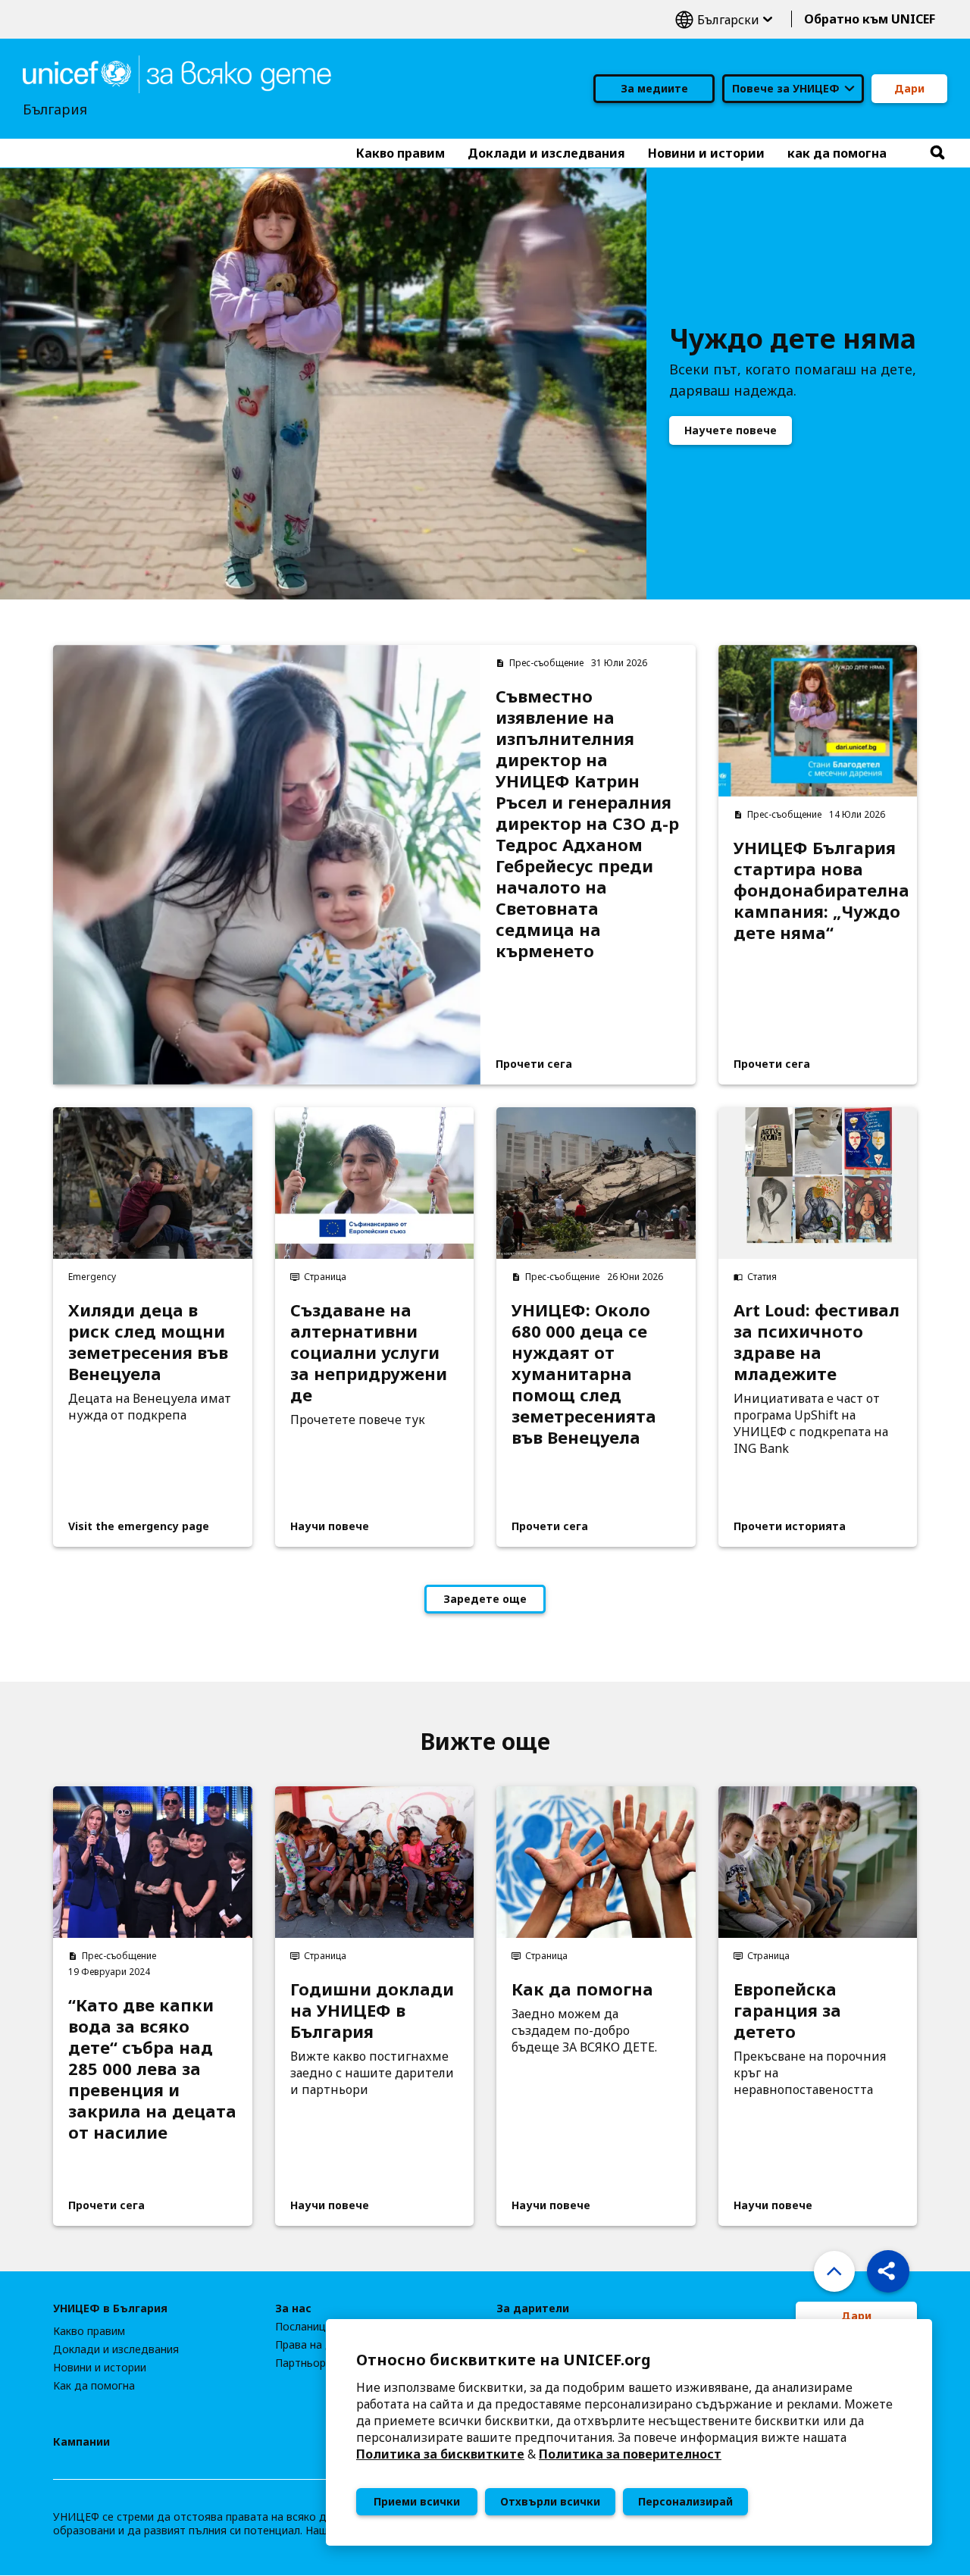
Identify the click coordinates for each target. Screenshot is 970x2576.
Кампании (81, 2442)
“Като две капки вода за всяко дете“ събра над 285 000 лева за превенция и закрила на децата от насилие (152, 2068)
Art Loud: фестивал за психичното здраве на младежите (817, 1341)
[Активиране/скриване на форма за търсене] (937, 153)
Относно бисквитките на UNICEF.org (504, 2360)
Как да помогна (582, 1989)
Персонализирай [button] (685, 2501)
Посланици (304, 2327)
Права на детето (319, 2345)
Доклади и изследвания (116, 2349)
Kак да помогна (94, 2386)
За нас (293, 2308)
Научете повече (731, 430)
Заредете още (485, 1599)
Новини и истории (100, 2368)
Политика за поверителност (630, 2454)
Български (724, 19)
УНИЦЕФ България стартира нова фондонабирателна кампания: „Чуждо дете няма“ (818, 890)
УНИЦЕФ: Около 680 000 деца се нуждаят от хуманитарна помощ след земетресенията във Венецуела (584, 1373)
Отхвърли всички (550, 2501)
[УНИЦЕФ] (177, 73)
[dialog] (629, 2432)
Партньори (304, 2363)
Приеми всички (417, 2501)
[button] (888, 2271)
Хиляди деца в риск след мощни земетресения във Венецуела (148, 1341)
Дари (909, 88)
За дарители (533, 2308)
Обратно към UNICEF (870, 19)
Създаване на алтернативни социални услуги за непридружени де (369, 1352)
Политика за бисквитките (440, 2454)
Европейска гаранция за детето (787, 2010)
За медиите (654, 88)
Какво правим (89, 2331)
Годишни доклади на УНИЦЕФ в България (372, 2010)
